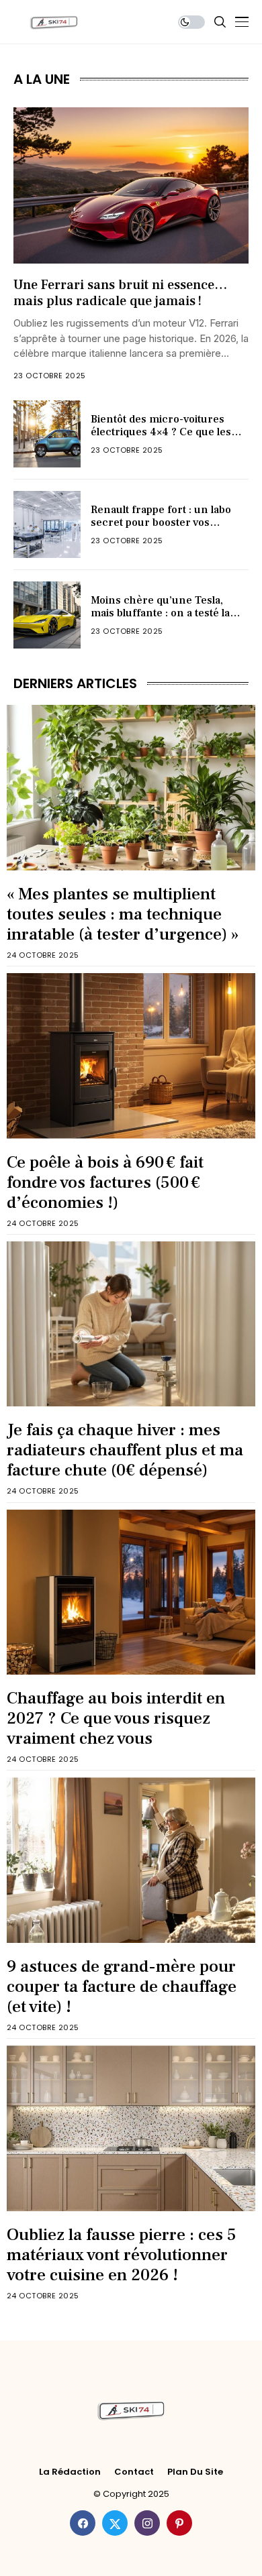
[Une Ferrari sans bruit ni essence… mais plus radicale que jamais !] (131, 185)
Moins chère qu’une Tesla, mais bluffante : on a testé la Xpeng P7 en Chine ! (160, 613)
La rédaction (70, 2472)
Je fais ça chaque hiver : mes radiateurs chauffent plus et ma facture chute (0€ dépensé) (125, 1450)
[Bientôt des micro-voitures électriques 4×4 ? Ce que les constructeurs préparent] (47, 434)
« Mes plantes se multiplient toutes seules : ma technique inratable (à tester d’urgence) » (123, 914)
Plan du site (195, 2472)
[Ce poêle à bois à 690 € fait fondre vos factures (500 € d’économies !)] (131, 1056)
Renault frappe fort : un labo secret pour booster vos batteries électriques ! (161, 522)
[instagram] (147, 2523)
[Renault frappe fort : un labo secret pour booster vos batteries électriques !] (47, 524)
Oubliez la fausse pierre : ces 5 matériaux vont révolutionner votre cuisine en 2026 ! (122, 2255)
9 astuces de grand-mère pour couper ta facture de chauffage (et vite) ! (122, 1986)
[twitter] (115, 2523)
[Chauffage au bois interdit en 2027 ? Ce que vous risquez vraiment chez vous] (131, 1592)
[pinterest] (179, 2523)
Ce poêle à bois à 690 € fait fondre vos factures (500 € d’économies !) (105, 1182)
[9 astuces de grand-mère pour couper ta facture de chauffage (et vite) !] (131, 1860)
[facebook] (83, 2523)
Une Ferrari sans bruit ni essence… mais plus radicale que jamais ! (121, 293)
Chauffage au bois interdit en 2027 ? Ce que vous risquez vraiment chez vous (116, 1718)
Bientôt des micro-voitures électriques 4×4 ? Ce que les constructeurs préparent (161, 432)
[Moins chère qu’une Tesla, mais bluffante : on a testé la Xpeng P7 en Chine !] (47, 615)
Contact (134, 2472)
